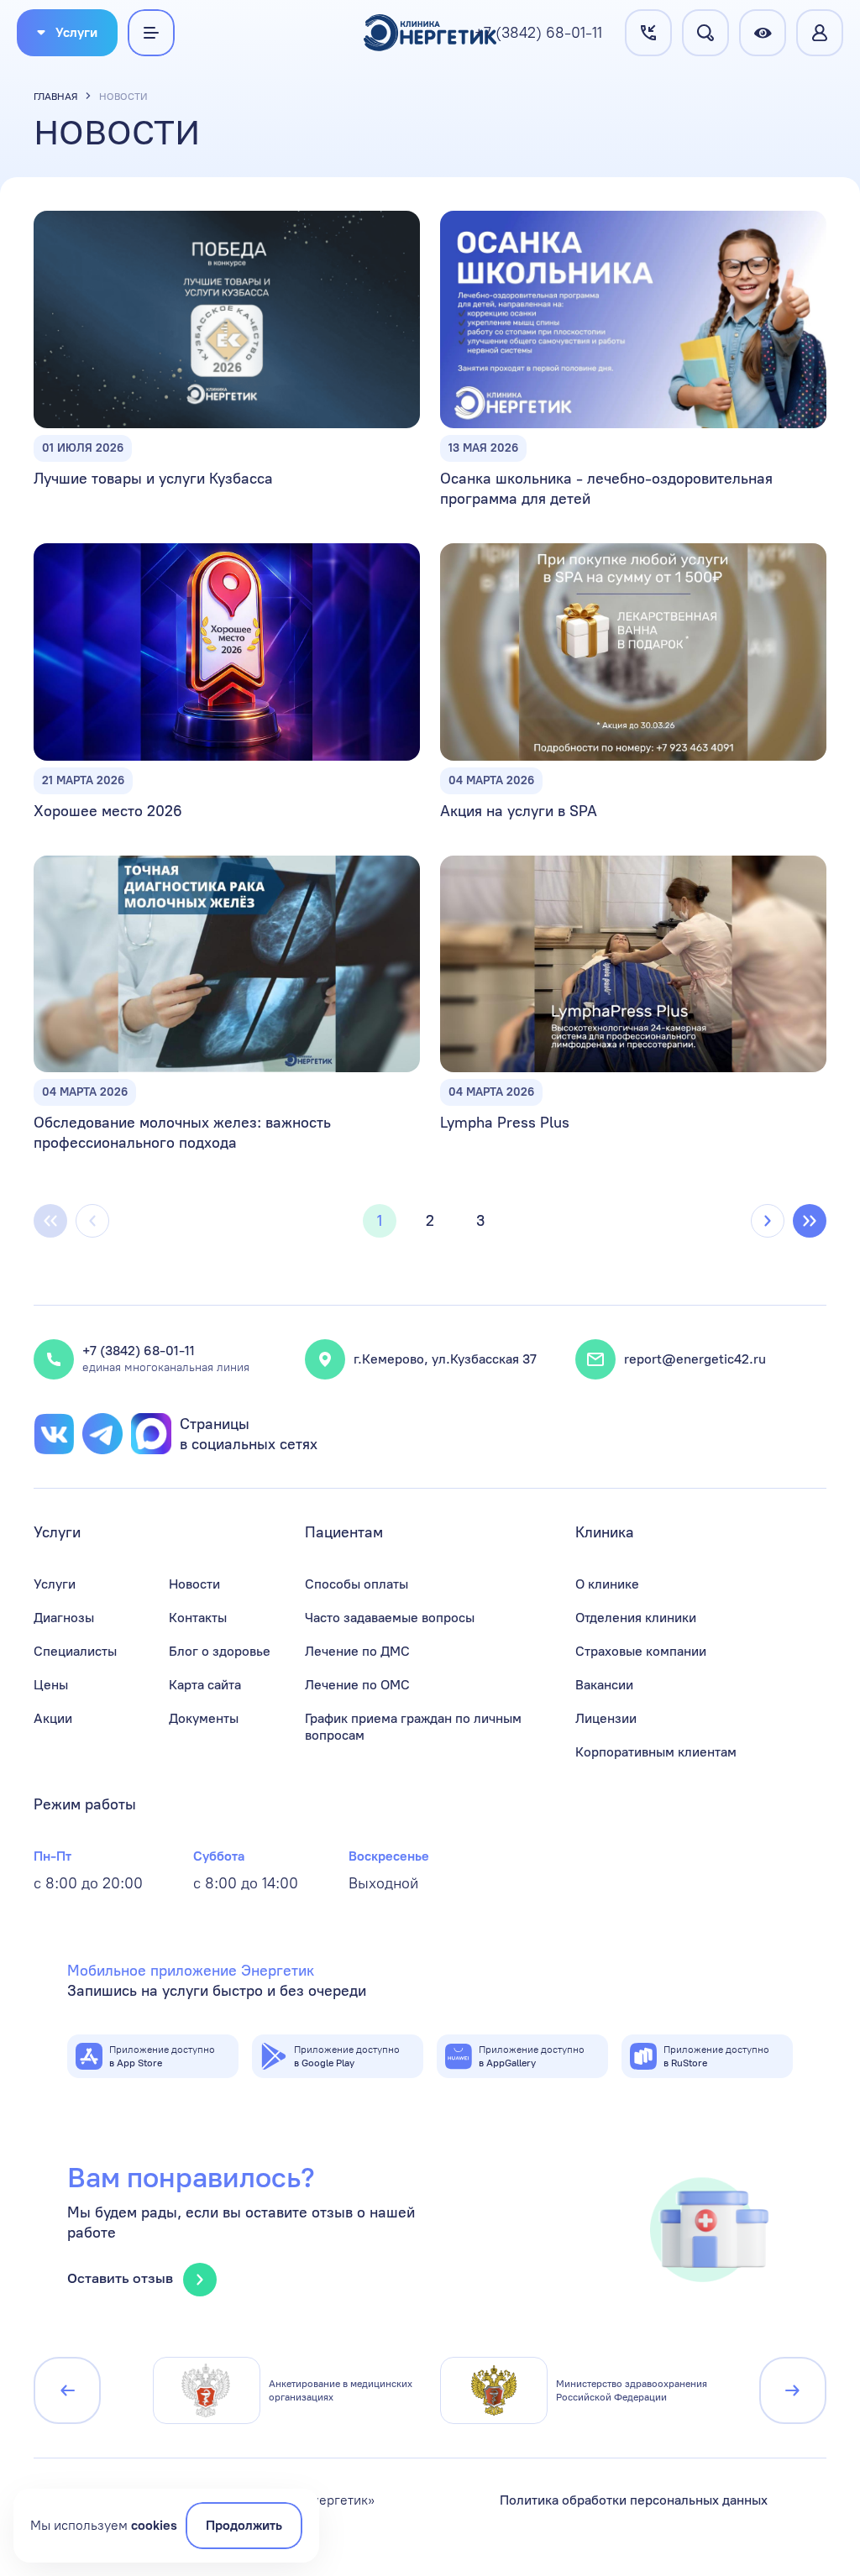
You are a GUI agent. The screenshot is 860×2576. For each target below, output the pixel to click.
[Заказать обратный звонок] (648, 33)
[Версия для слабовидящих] (763, 33)
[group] (286, 2390)
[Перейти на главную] (430, 33)
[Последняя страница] (810, 1221)
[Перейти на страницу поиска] (705, 33)
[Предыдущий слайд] (67, 2390)
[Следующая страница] (768, 1221)
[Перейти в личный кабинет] (820, 33)
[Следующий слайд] (793, 2390)
